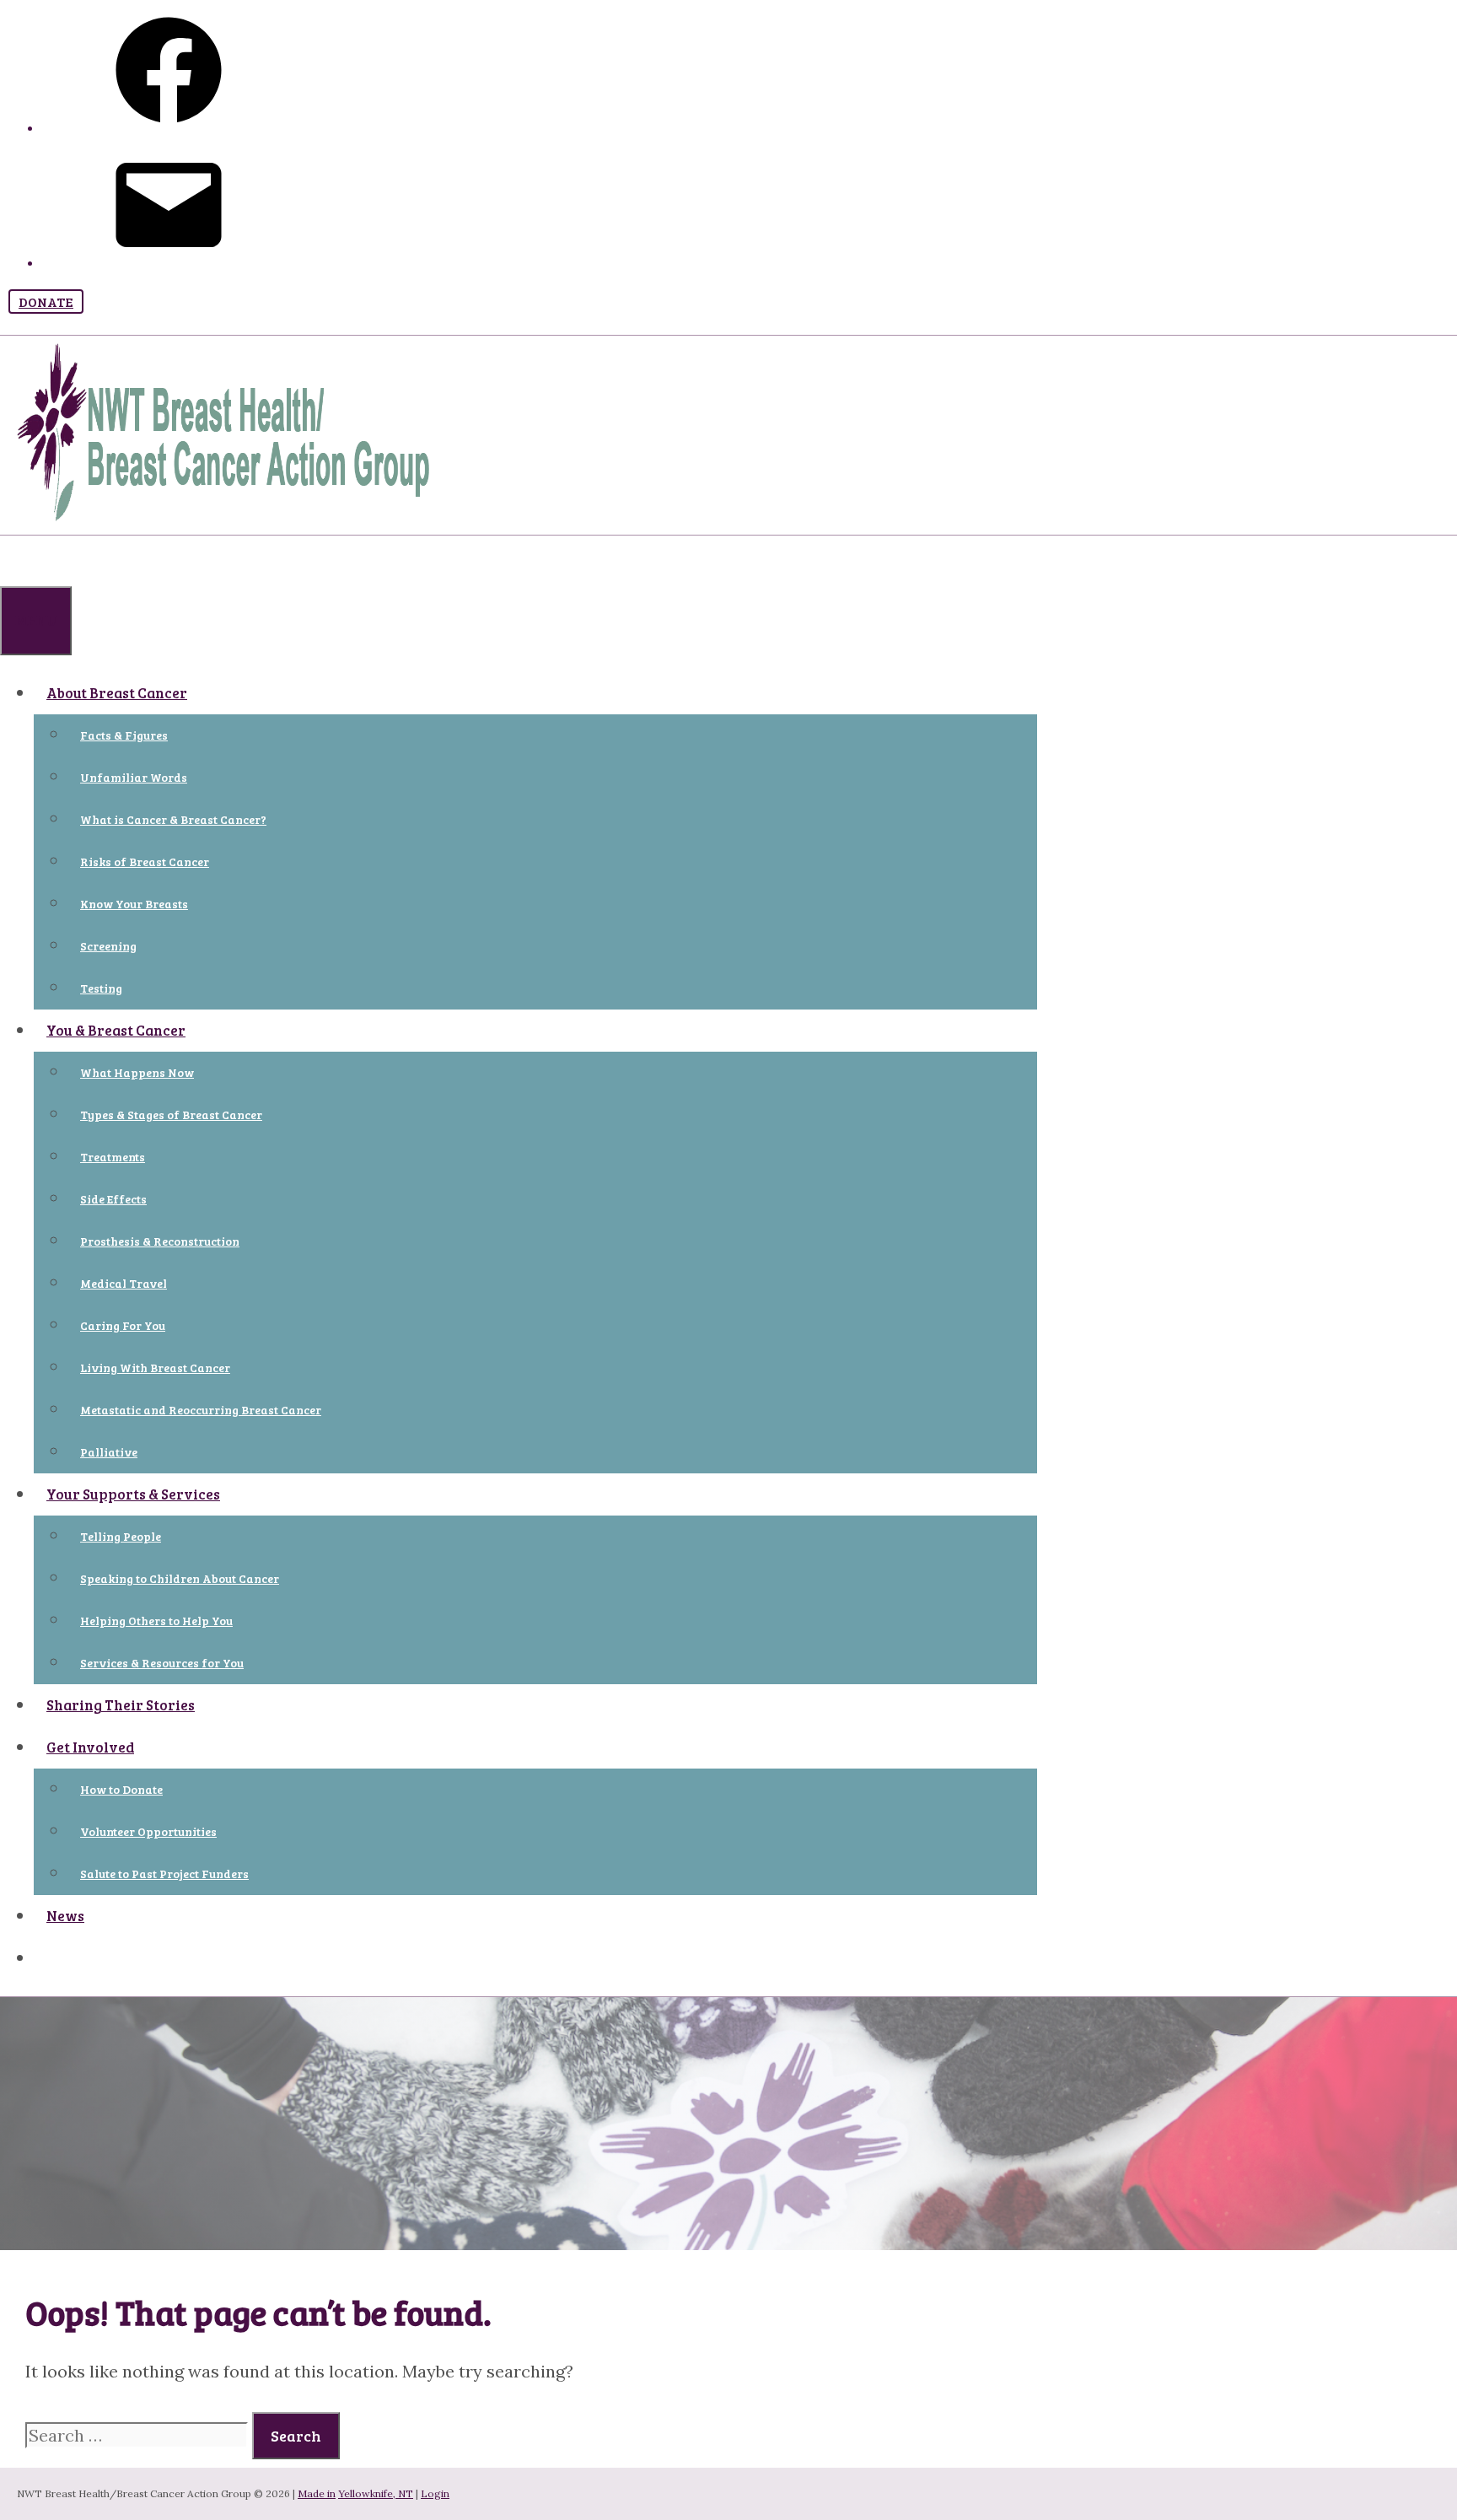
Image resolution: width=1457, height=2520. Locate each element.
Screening (108, 946)
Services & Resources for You (162, 1663)
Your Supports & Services (133, 1494)
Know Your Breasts (134, 904)
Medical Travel (124, 1283)
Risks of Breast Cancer (145, 862)
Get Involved (90, 1747)
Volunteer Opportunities (148, 1831)
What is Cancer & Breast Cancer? (173, 819)
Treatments (113, 1157)
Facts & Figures (124, 735)
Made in (317, 2493)
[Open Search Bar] (13, 556)
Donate (46, 302)
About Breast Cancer (117, 693)
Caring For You (123, 1325)
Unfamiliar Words (134, 777)
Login (435, 2493)
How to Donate (121, 1789)
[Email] (169, 264)
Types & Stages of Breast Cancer (171, 1115)
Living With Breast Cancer (155, 1368)
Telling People (121, 1536)
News (65, 1916)
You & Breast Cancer (116, 1030)
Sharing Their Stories (121, 1705)
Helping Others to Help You (156, 1621)
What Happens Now (137, 1072)
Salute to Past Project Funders (164, 1874)
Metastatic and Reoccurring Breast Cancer (201, 1410)
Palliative (109, 1452)
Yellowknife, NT (376, 2493)
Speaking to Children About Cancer (180, 1578)
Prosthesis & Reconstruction (160, 1241)
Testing (101, 988)
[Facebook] (169, 129)
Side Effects (113, 1199)
